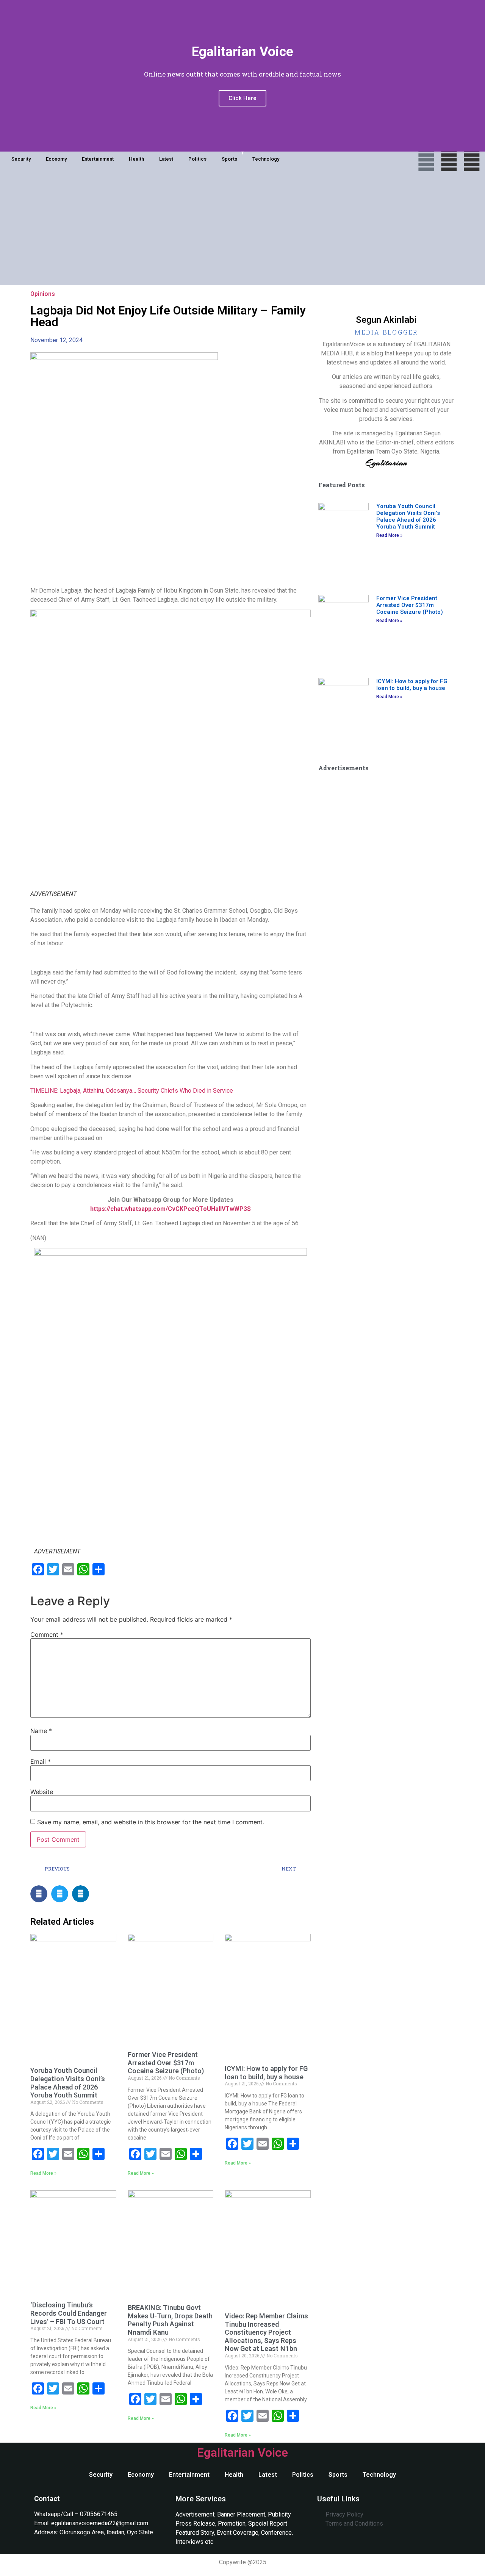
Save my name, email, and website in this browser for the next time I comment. (151, 1822)
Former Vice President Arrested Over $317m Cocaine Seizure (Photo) (166, 2063)
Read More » (43, 2173)
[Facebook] (426, 160)
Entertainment (98, 159)
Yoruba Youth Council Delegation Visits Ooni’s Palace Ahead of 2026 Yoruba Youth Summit (68, 2083)
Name (41, 1731)
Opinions (43, 294)
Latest (166, 159)
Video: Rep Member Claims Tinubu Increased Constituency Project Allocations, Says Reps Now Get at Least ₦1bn (266, 2332)
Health (136, 159)
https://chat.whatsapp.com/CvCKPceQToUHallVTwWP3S (171, 1209)
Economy (56, 159)
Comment (47, 1634)
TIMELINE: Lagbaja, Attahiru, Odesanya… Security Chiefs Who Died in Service (132, 1091)
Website (42, 1792)
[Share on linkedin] (81, 1894)
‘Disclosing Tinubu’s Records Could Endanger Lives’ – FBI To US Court (69, 2313)
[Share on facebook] (39, 1894)
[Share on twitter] (60, 1894)
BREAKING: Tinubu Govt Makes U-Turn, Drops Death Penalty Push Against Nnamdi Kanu (170, 2320)
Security (21, 159)
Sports (229, 159)
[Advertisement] (242, 232)
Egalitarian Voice (242, 2452)
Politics (197, 159)
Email (41, 1761)
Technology (266, 159)
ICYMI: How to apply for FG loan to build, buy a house (266, 2073)
